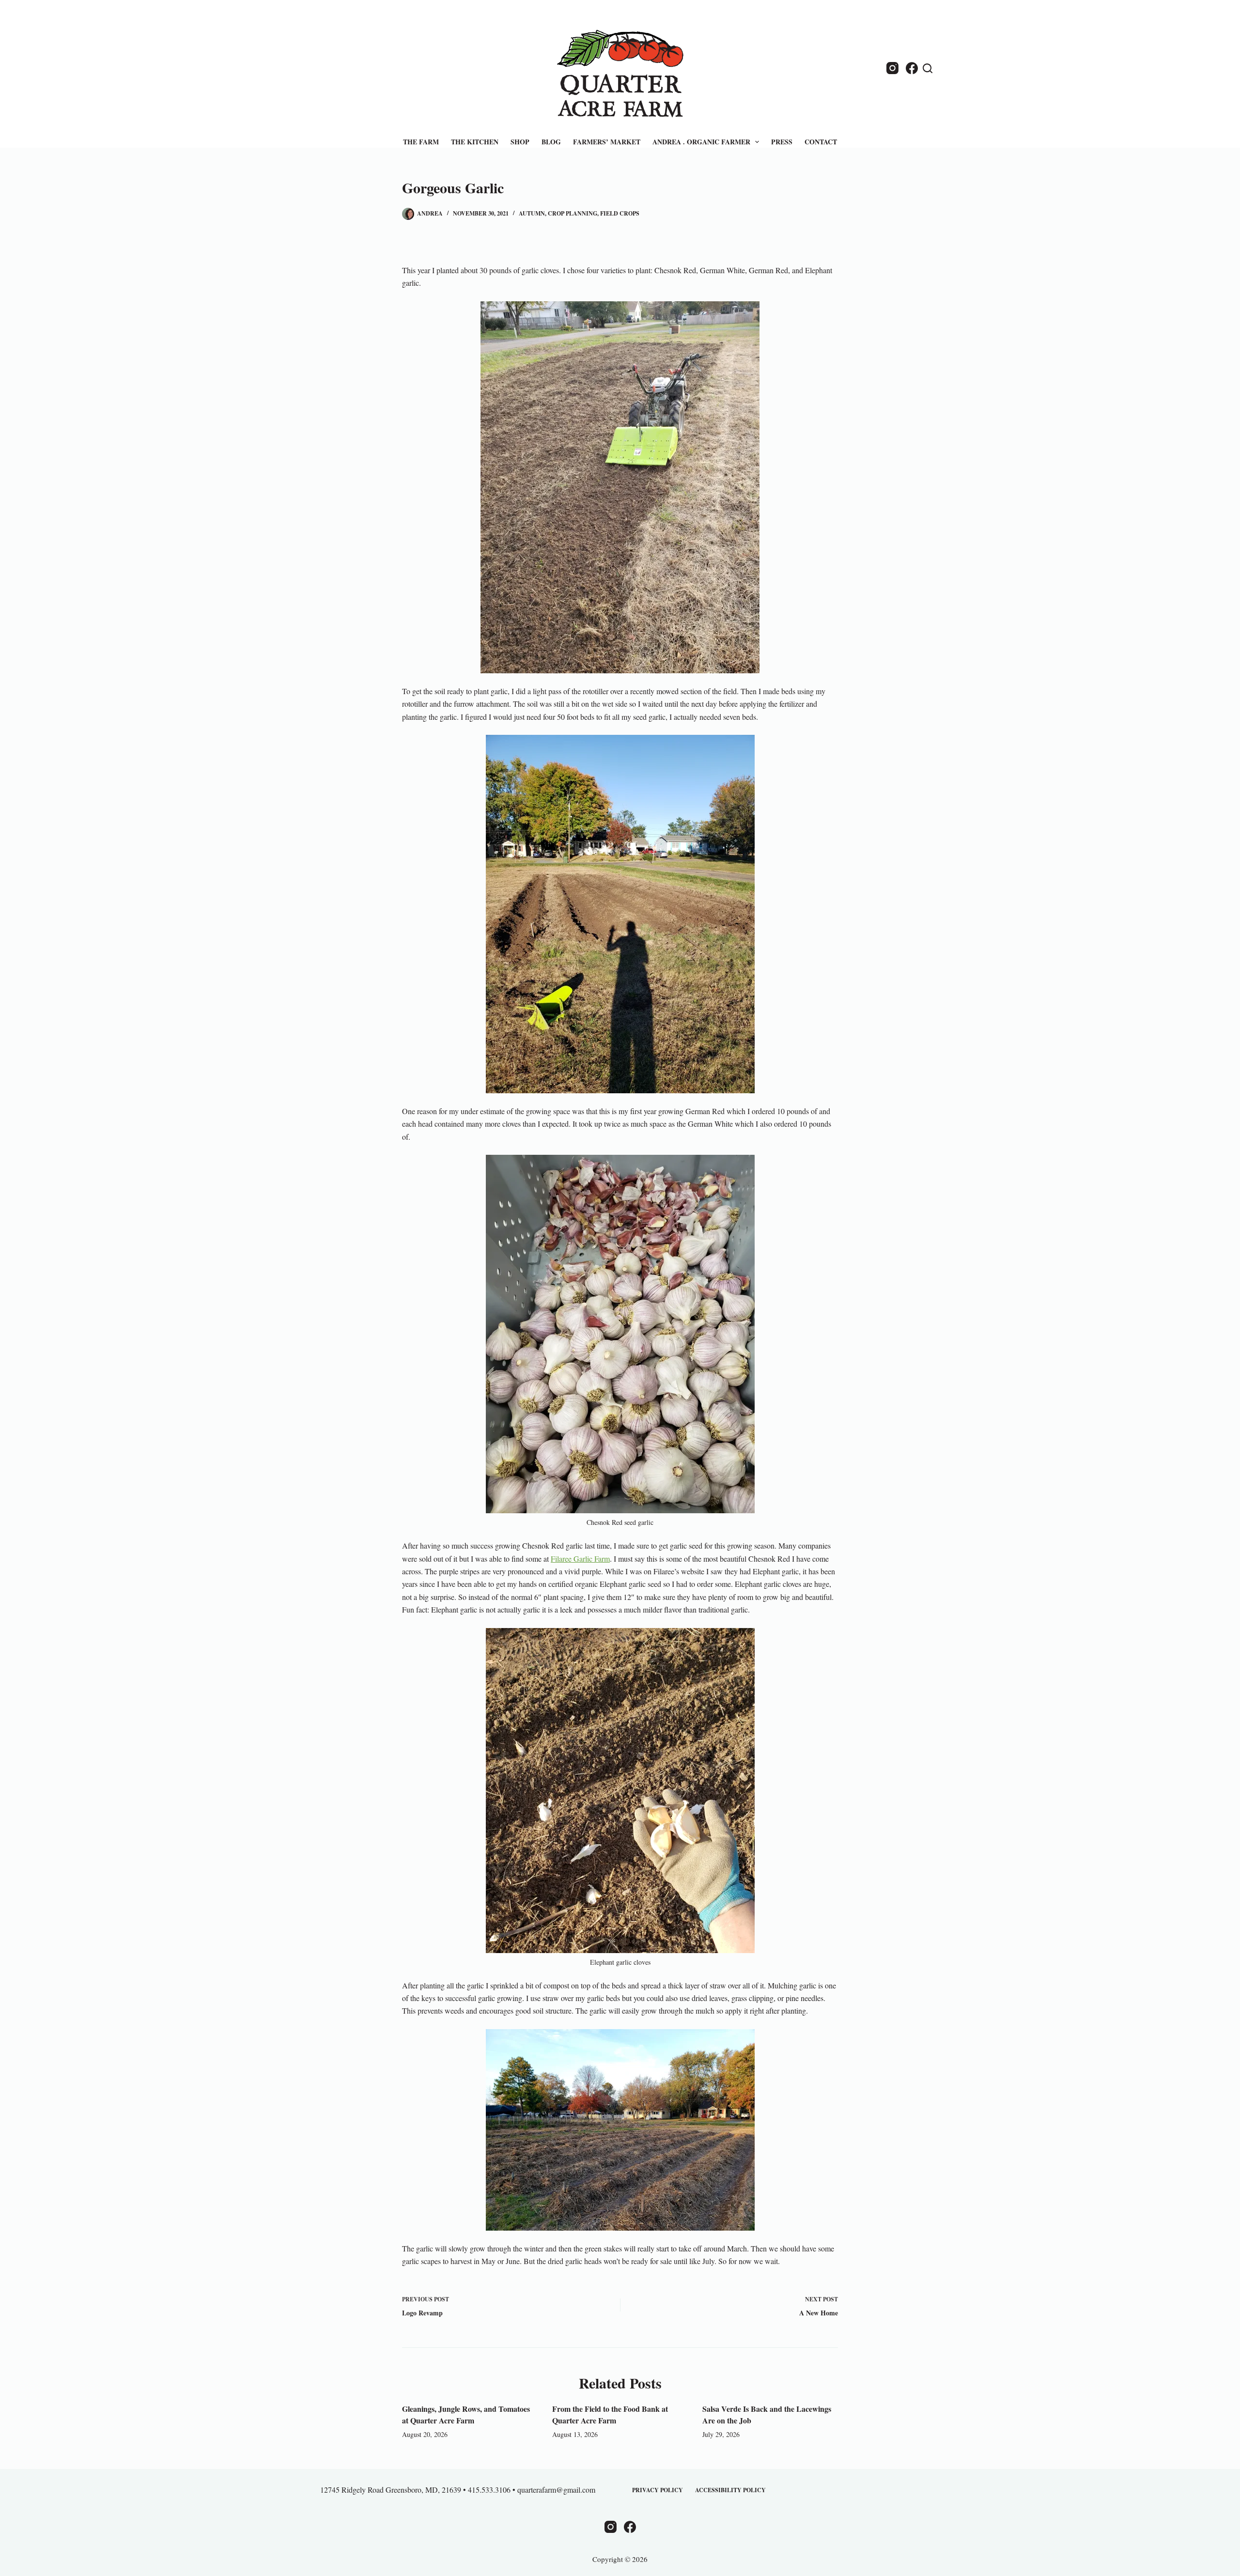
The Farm (421, 142)
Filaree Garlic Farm (580, 1559)
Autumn (532, 213)
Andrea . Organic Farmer (701, 142)
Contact (821, 142)
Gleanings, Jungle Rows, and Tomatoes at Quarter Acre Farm (466, 2414)
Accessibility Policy (730, 2490)
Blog (551, 142)
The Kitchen (475, 142)
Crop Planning (573, 213)
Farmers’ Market (607, 142)
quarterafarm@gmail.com (556, 2490)
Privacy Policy (658, 2490)
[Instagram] (892, 68)
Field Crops (620, 213)
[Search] (928, 68)
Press (782, 142)
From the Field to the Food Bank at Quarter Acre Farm (610, 2414)
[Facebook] (912, 68)
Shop (520, 142)
